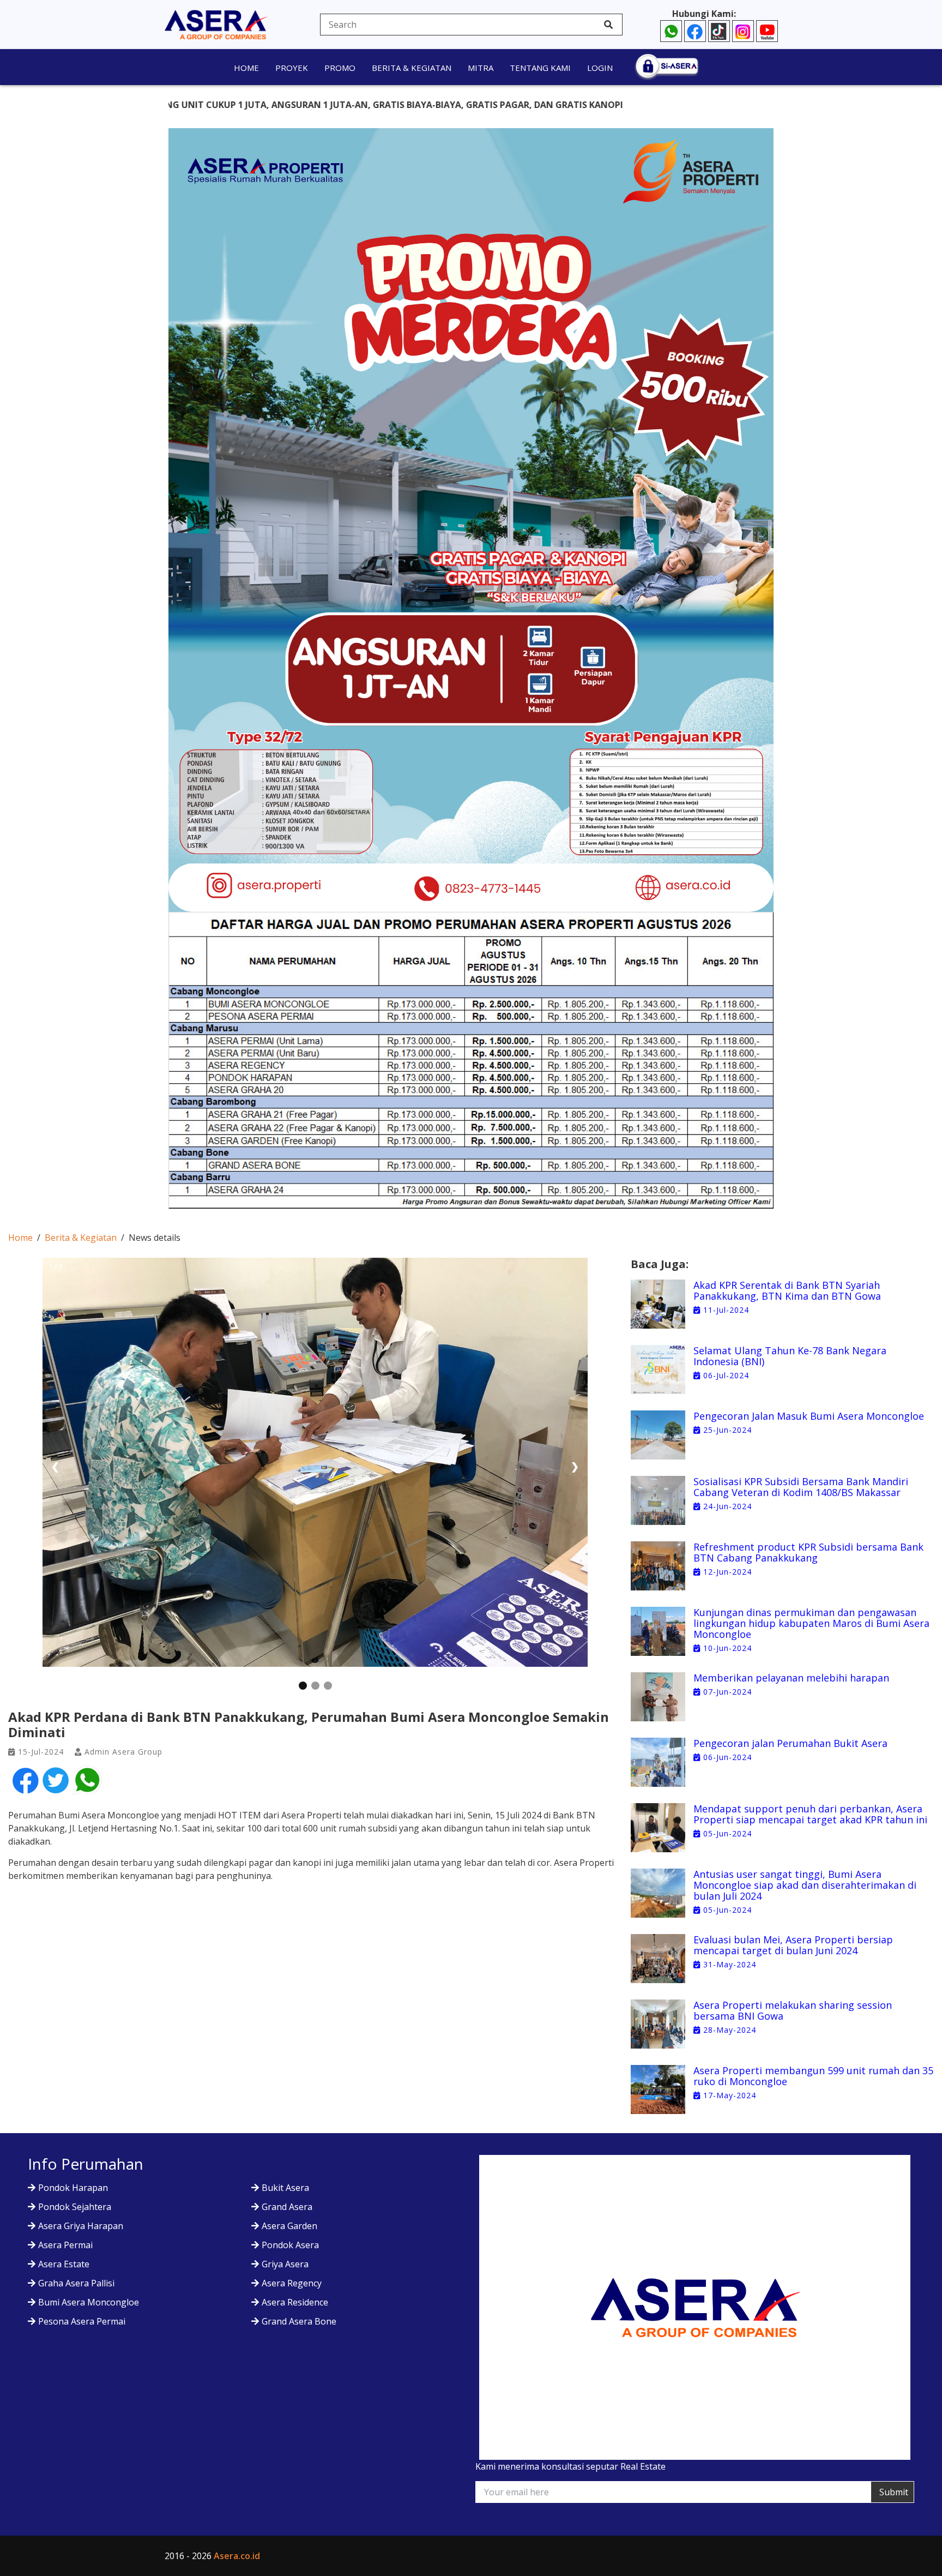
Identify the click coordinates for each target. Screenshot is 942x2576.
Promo (340, 68)
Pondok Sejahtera (75, 2207)
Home (246, 68)
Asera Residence (295, 2302)
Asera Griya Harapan (81, 2226)
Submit (894, 2492)
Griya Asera (285, 2264)
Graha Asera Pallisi (76, 2283)
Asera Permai (65, 2245)
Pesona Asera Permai (82, 2321)
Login (600, 68)
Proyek (292, 68)
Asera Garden (289, 2226)
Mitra (481, 68)
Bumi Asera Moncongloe (89, 2302)
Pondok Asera (290, 2245)
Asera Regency (292, 2283)
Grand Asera (287, 2207)
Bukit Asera (285, 2188)
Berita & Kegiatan (412, 68)
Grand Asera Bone (299, 2321)
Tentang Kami (540, 68)
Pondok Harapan (73, 2188)
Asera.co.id (237, 2556)
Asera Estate (64, 2264)
